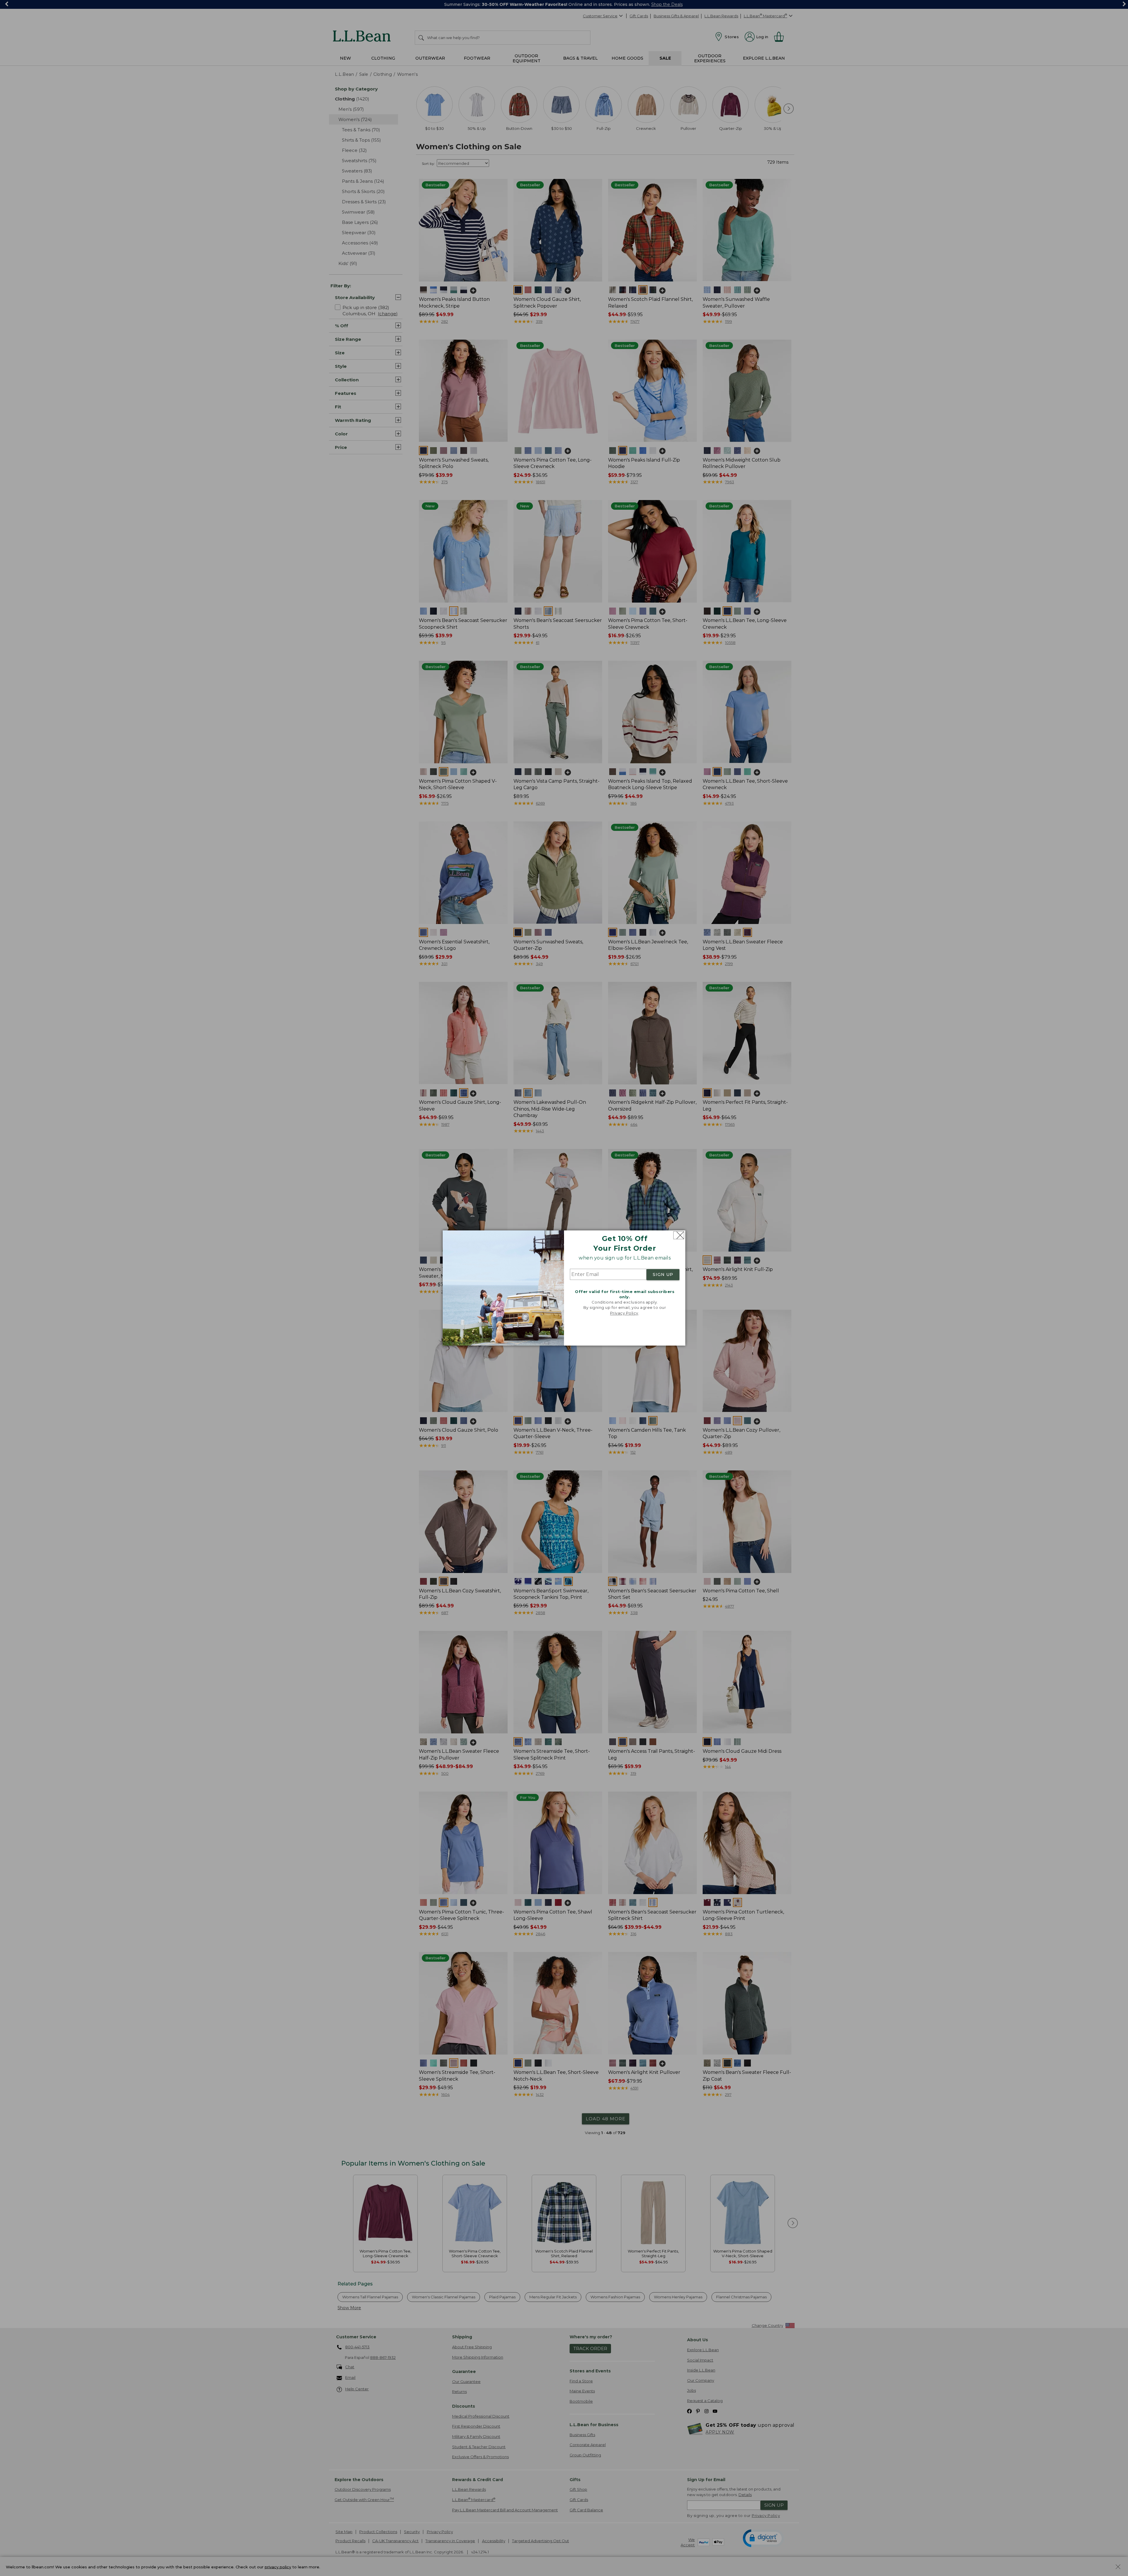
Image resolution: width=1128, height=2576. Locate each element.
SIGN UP (663, 1274)
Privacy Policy (624, 1313)
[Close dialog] (679, 1235)
